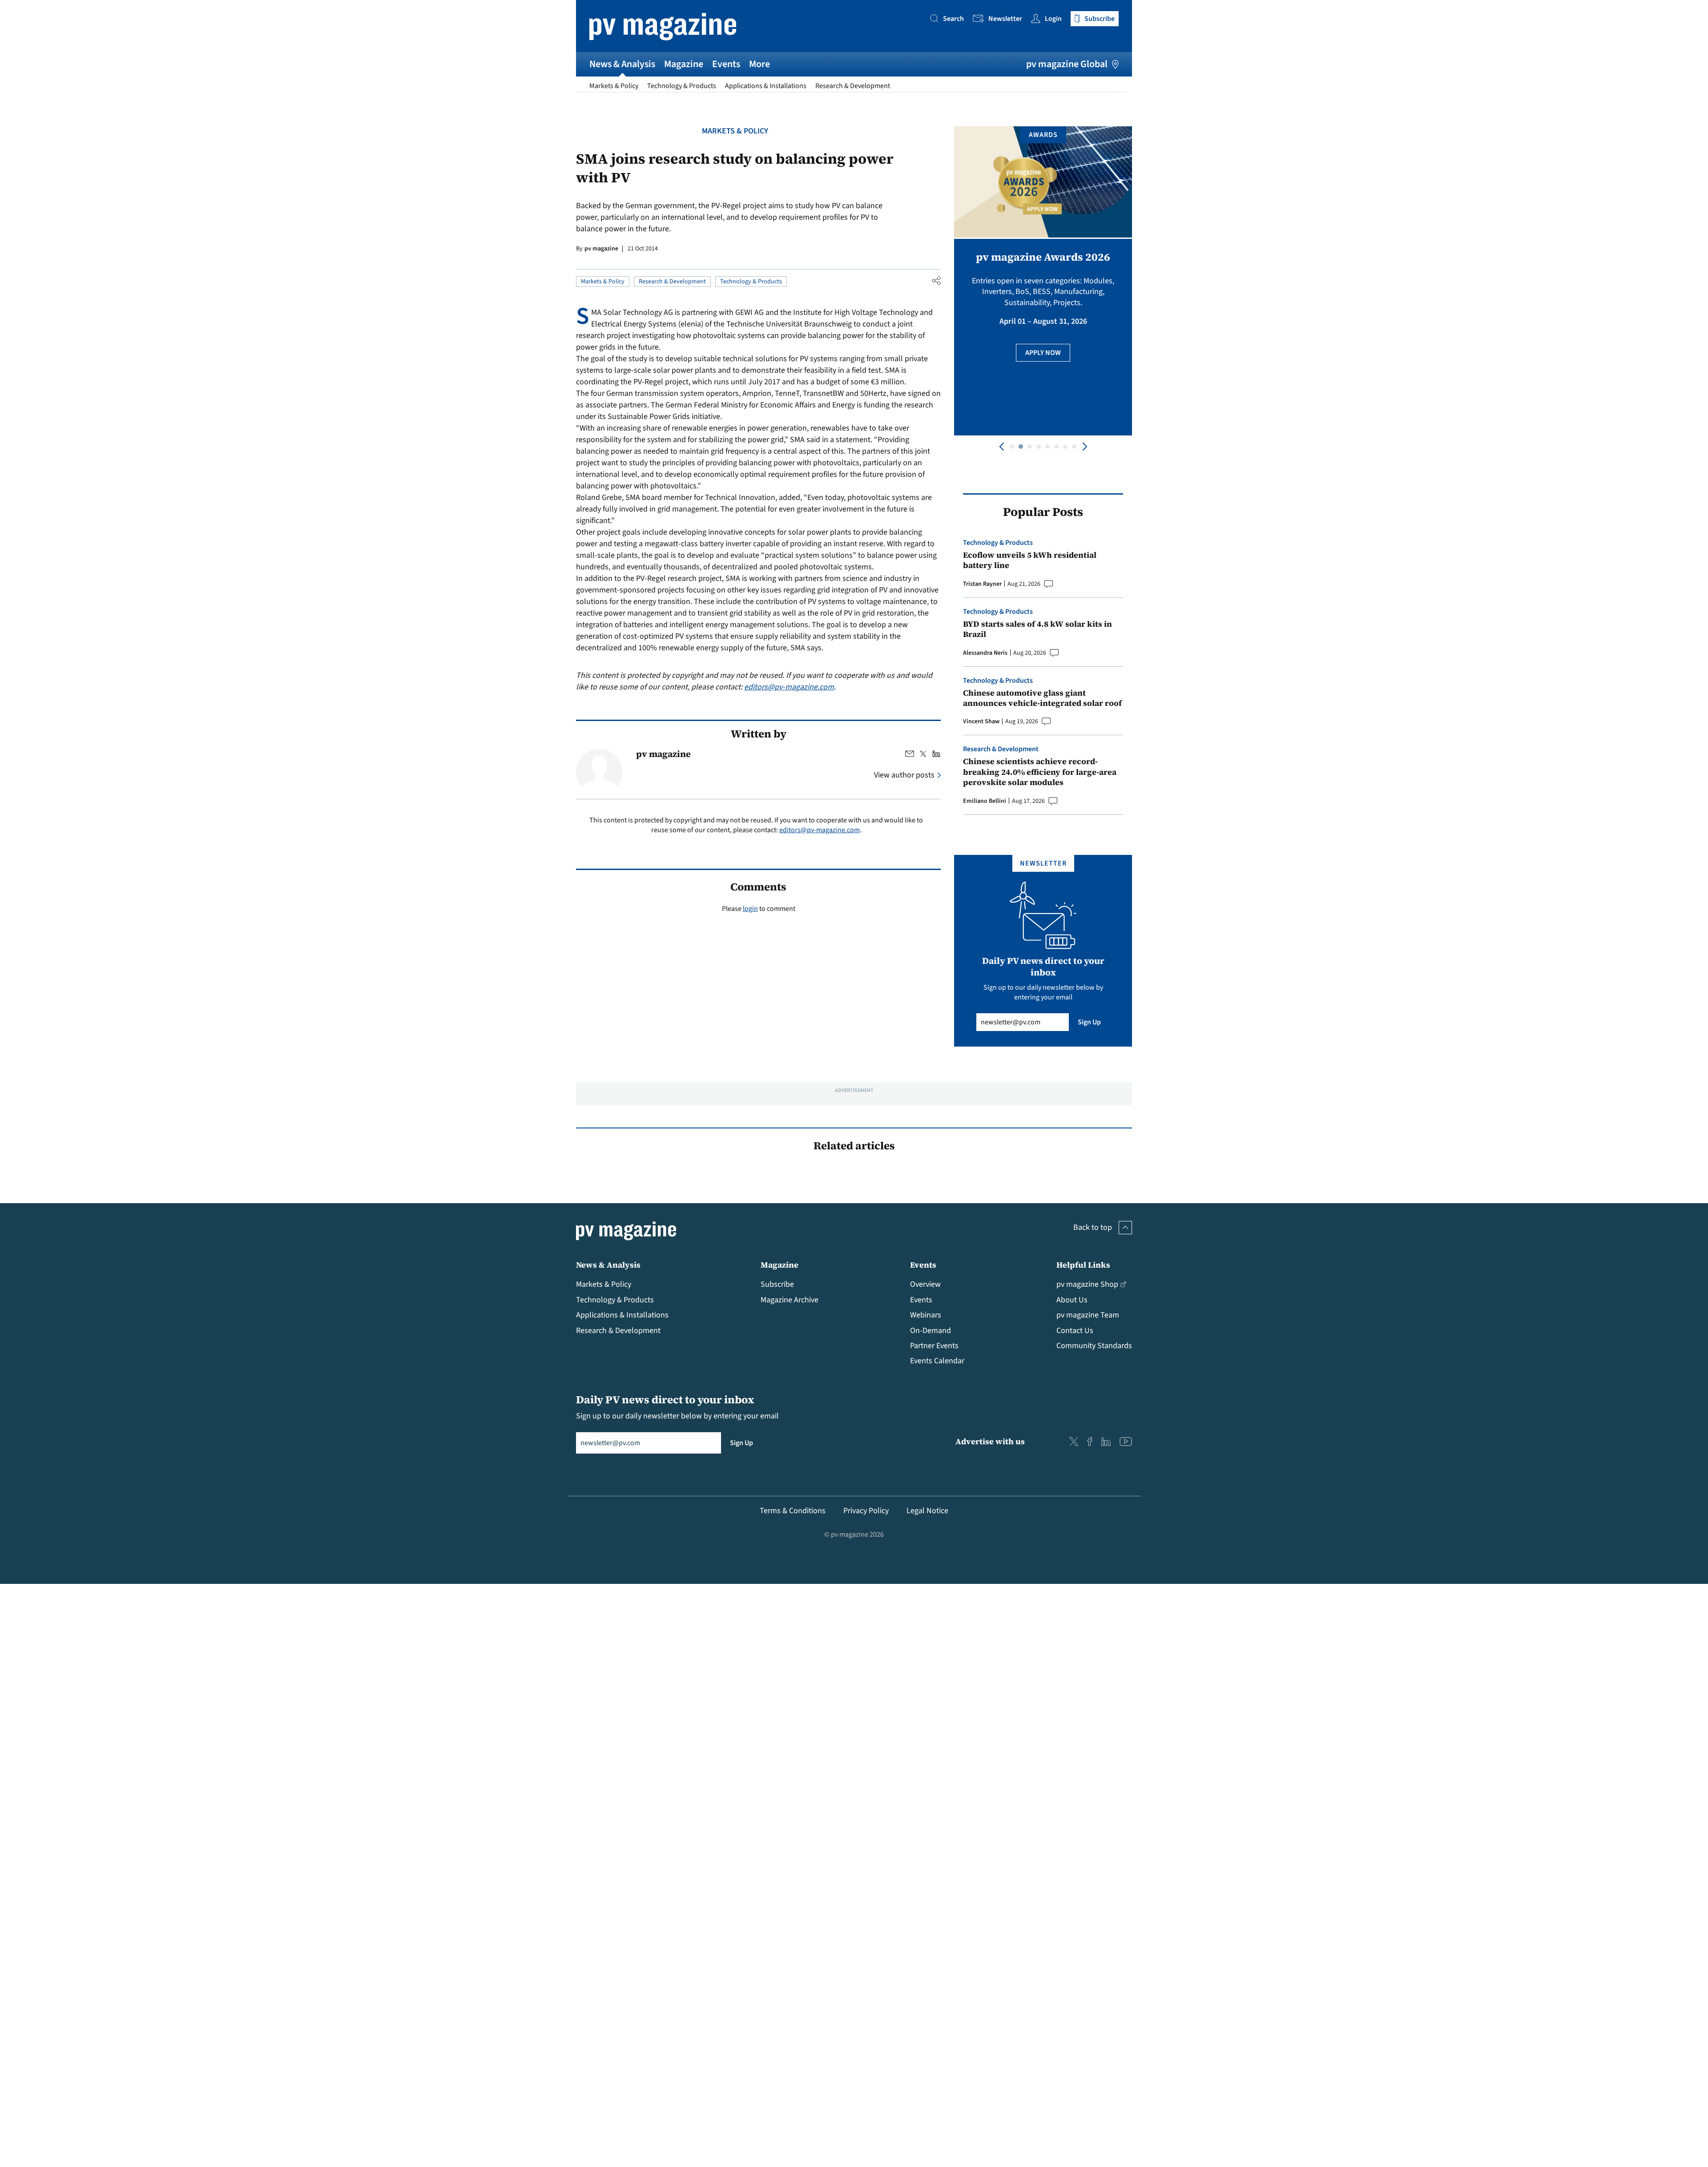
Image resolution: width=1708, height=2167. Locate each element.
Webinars (926, 1315)
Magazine (684, 64)
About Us (1072, 1300)
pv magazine (601, 249)
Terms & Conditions (793, 1511)
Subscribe (777, 1284)
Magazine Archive (790, 1300)
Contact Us (1075, 1331)
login (750, 909)
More (759, 64)
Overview (925, 1284)
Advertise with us (990, 1441)
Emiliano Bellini (985, 801)
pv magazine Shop (1087, 1284)
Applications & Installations (766, 86)
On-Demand (931, 1331)
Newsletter (1005, 19)
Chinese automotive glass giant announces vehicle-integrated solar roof (1042, 698)
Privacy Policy (866, 1511)
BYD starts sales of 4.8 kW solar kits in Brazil (1037, 629)
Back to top (1093, 1227)
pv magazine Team (1088, 1315)
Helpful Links (1083, 1265)
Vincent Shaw (981, 721)
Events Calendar (937, 1361)
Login (1053, 19)
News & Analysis (622, 64)
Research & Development (853, 86)
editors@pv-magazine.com (789, 687)
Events (726, 64)
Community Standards (1094, 1346)
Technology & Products (682, 86)
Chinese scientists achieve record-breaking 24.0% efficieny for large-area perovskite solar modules (1040, 772)
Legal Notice (927, 1511)
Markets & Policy (614, 86)
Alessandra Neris (985, 653)
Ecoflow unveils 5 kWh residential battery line (1030, 560)
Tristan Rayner (982, 584)
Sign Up (1089, 1022)
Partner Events (934, 1346)
